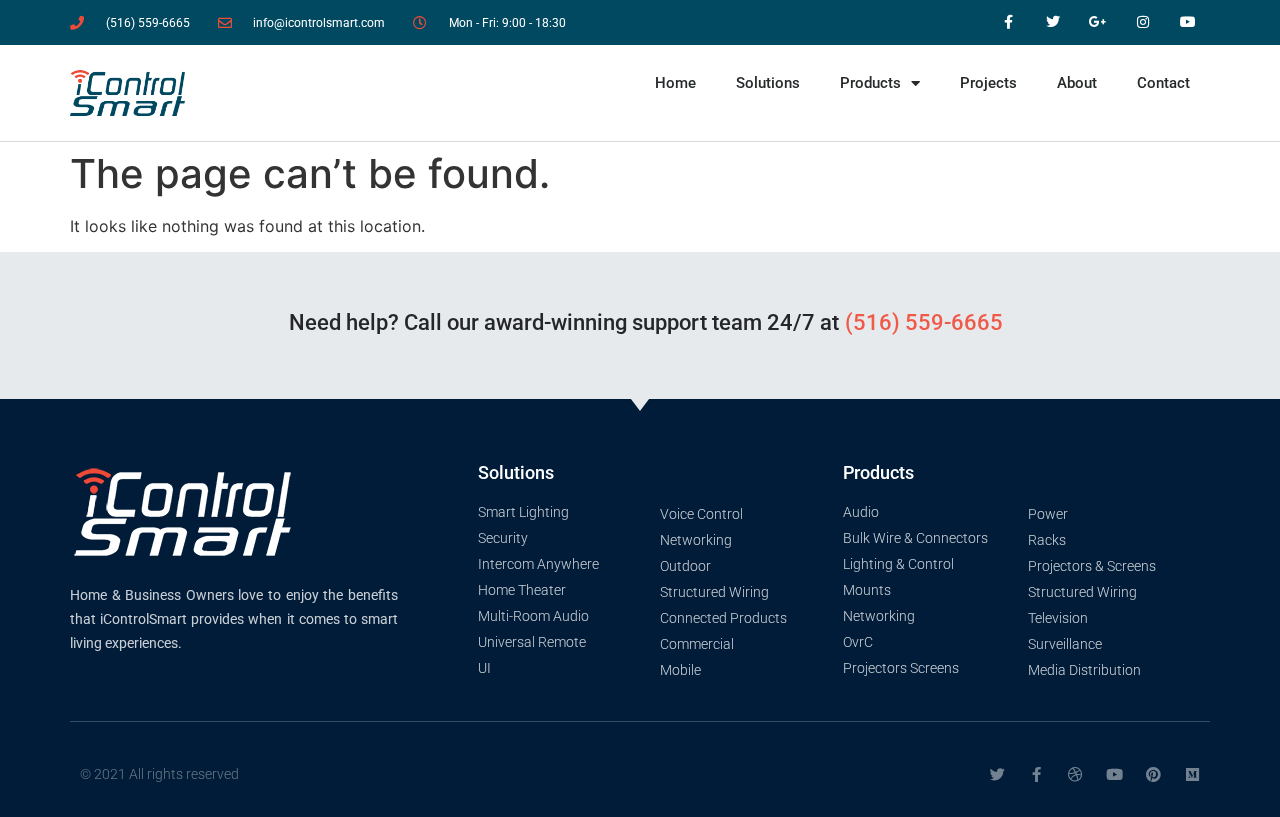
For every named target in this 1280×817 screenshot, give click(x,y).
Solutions (768, 83)
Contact (1163, 83)
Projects (988, 83)
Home (675, 83)
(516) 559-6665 (924, 322)
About (1077, 83)
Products (870, 83)
